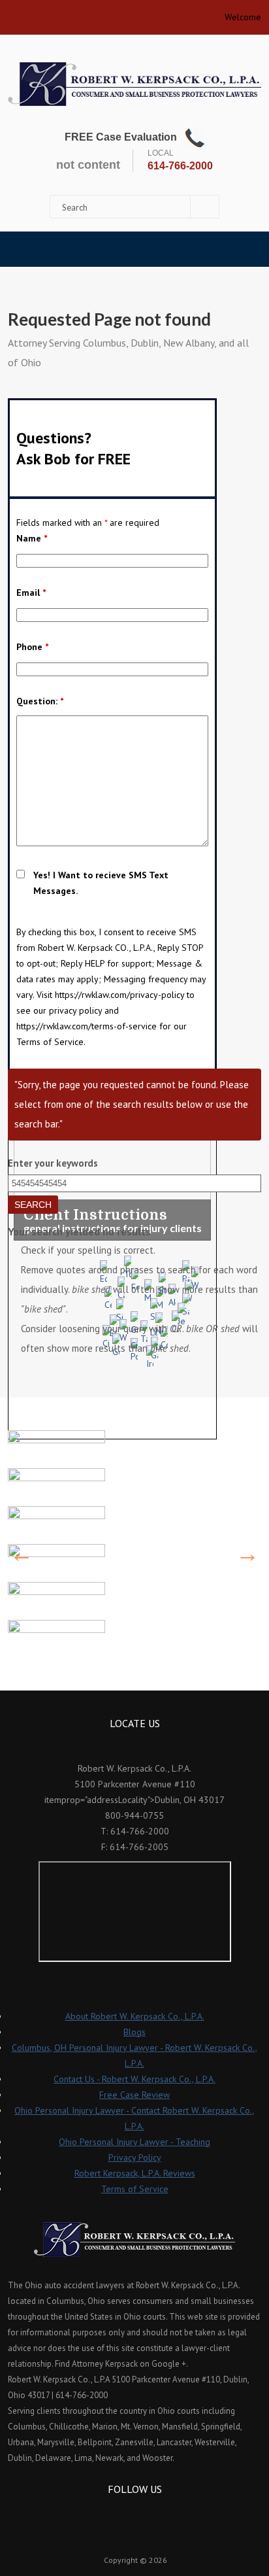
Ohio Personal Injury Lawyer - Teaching (134, 2142)
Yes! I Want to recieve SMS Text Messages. (101, 883)
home (13, 13)
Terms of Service (135, 2189)
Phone (32, 647)
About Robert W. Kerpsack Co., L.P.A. (135, 2016)
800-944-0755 (134, 1815)
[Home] (134, 84)
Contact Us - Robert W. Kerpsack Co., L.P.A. (134, 2079)
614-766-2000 (180, 166)
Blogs (134, 2032)
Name (32, 538)
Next (247, 1554)
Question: (40, 701)
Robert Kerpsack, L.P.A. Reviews (135, 2173)
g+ (152, 2513)
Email (31, 592)
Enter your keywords (53, 1163)
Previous (22, 1554)
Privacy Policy (135, 2157)
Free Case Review (134, 2095)
